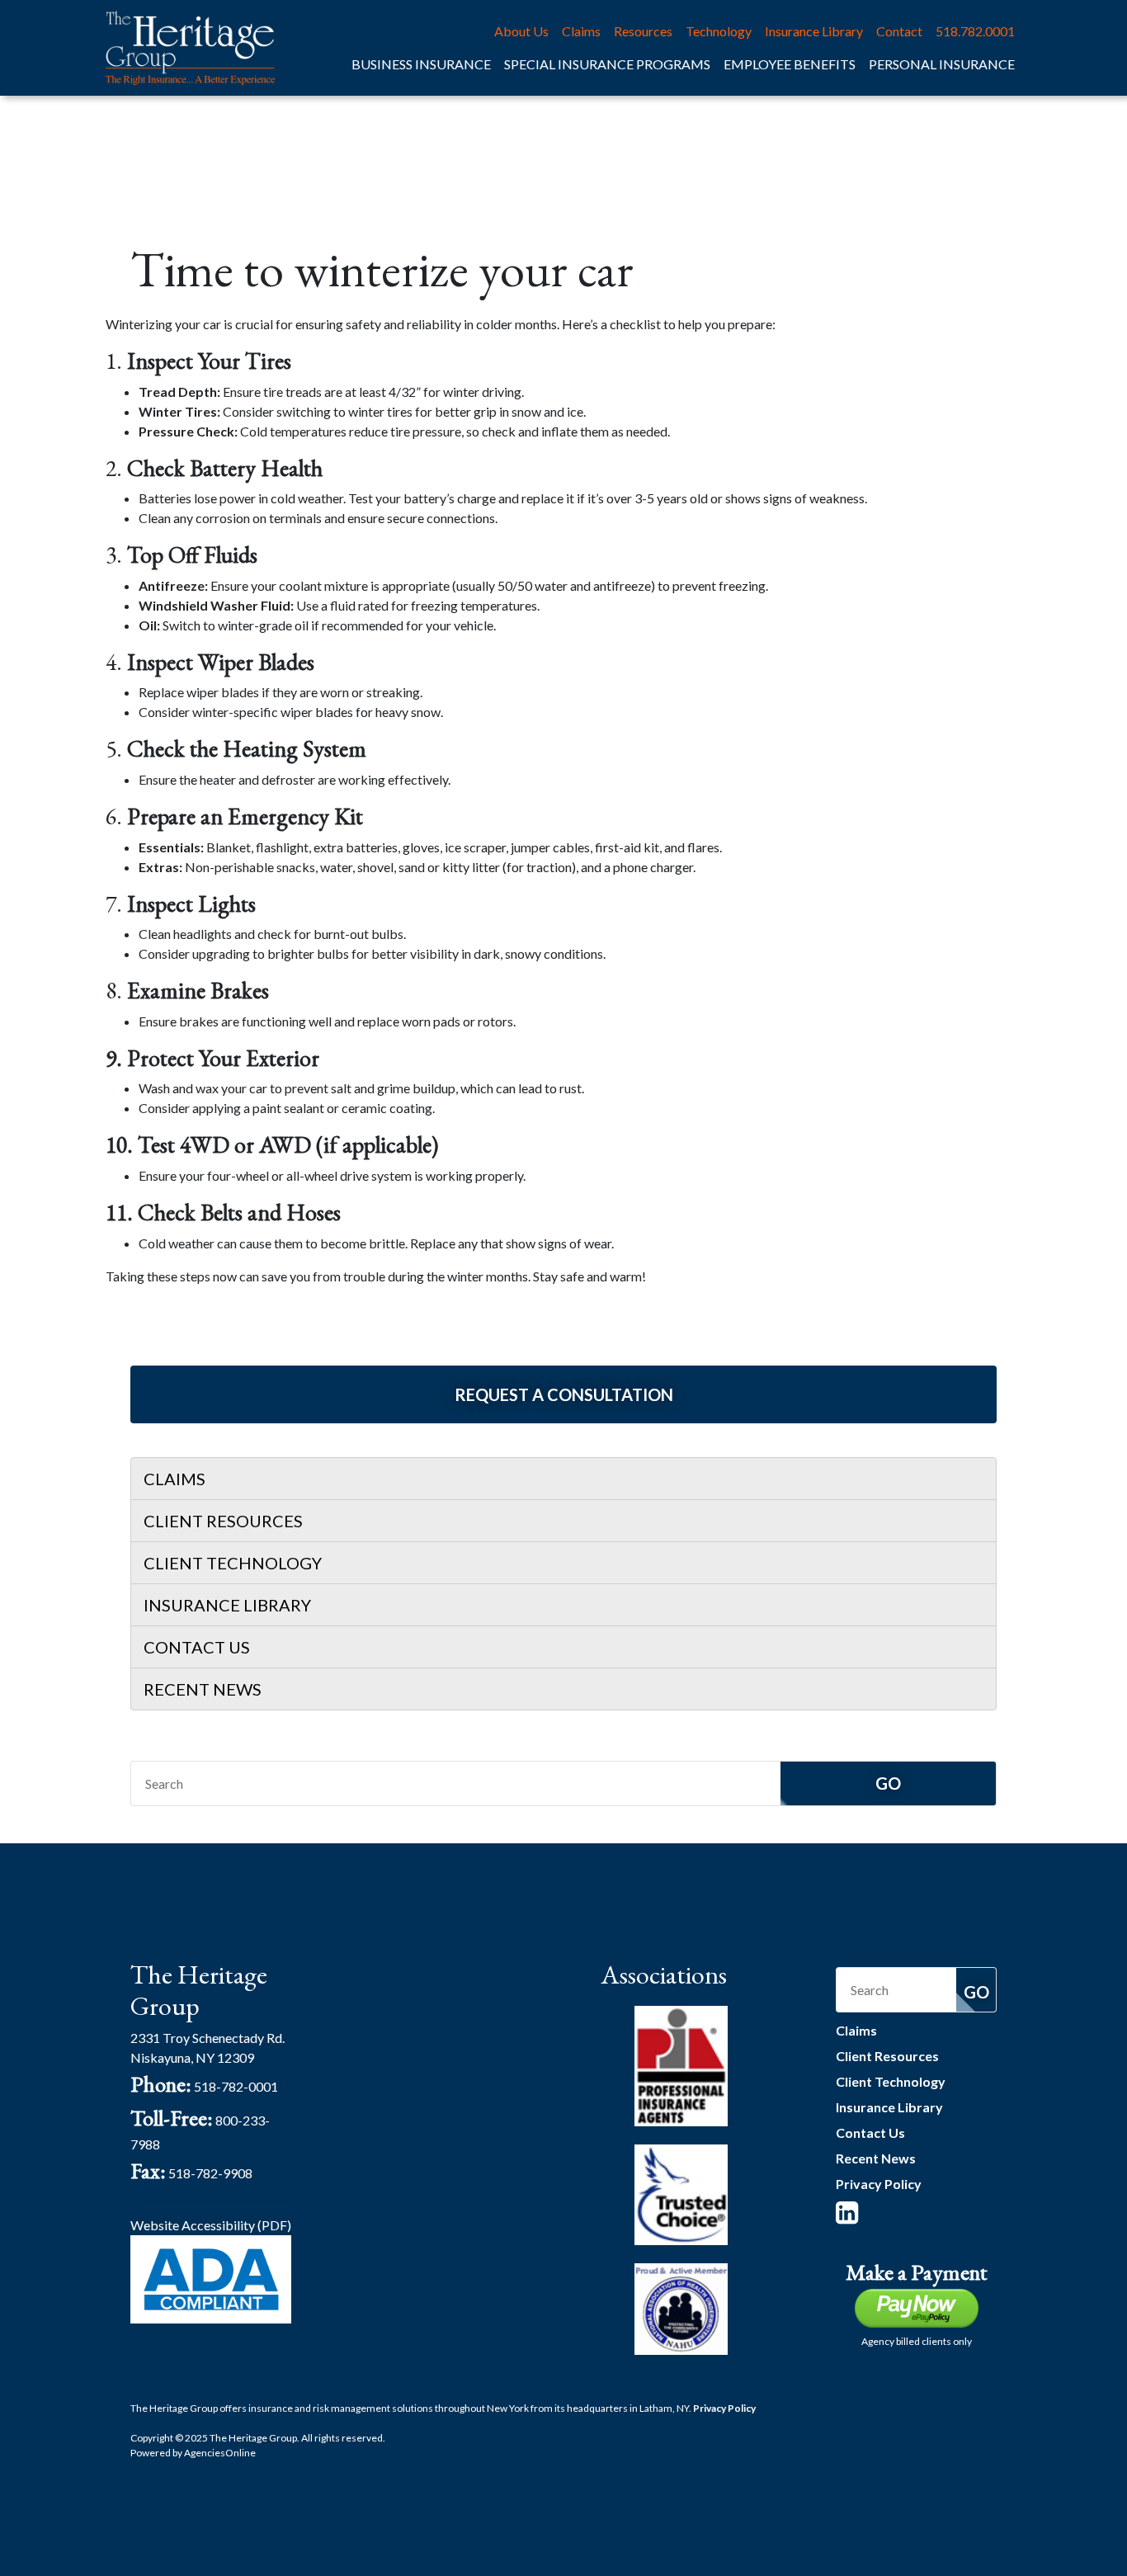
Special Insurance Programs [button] (607, 64)
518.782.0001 (975, 31)
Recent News (203, 1689)
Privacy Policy (879, 2184)
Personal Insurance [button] (942, 64)
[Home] (190, 48)
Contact (899, 31)
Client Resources (223, 1521)
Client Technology (233, 1563)
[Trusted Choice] (681, 2193)
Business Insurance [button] (421, 64)
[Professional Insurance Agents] (681, 2064)
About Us (521, 31)
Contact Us (197, 1647)
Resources (643, 31)
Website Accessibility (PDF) (211, 2225)
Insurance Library (814, 31)
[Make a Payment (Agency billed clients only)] (917, 2307)
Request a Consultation (564, 1394)
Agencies (220, 2453)
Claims (581, 31)
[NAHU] (681, 2307)
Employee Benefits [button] (790, 64)
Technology (719, 31)
